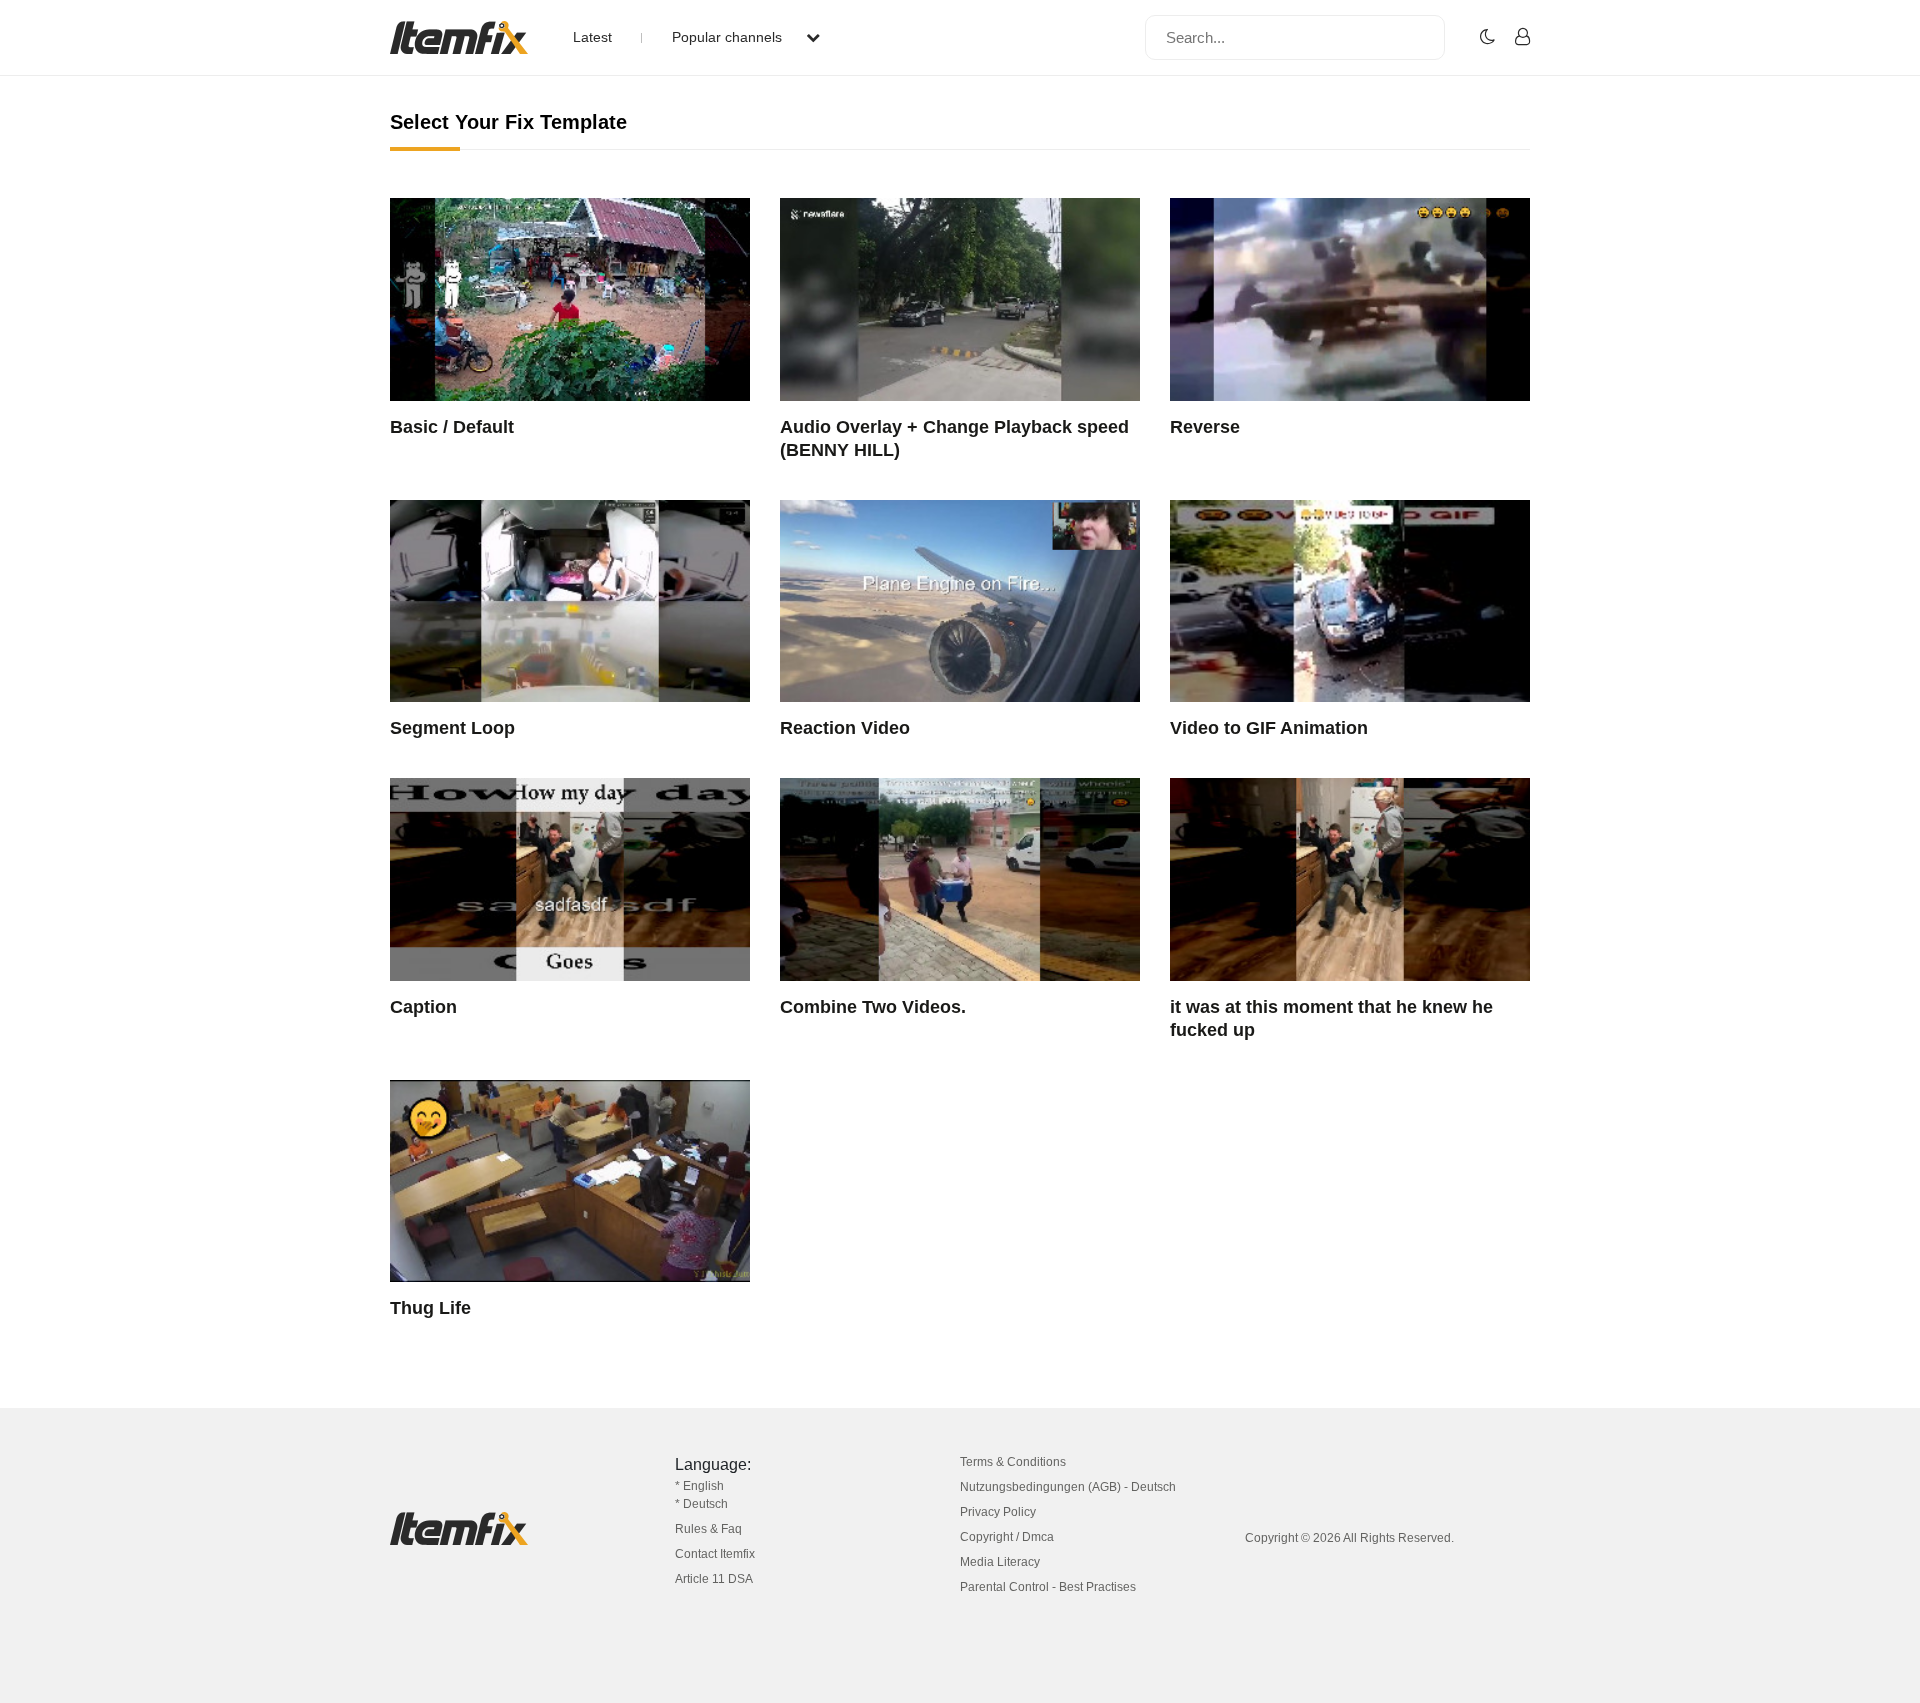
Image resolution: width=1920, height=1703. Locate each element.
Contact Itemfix (715, 1554)
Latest (592, 37)
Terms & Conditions (1013, 1462)
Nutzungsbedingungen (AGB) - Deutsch (1068, 1487)
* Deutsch (701, 1504)
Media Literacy (1000, 1562)
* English (699, 1486)
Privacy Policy (998, 1512)
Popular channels (729, 37)
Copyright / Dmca (1007, 1537)
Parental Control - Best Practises (1048, 1587)
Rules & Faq (708, 1529)
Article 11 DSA (714, 1579)
